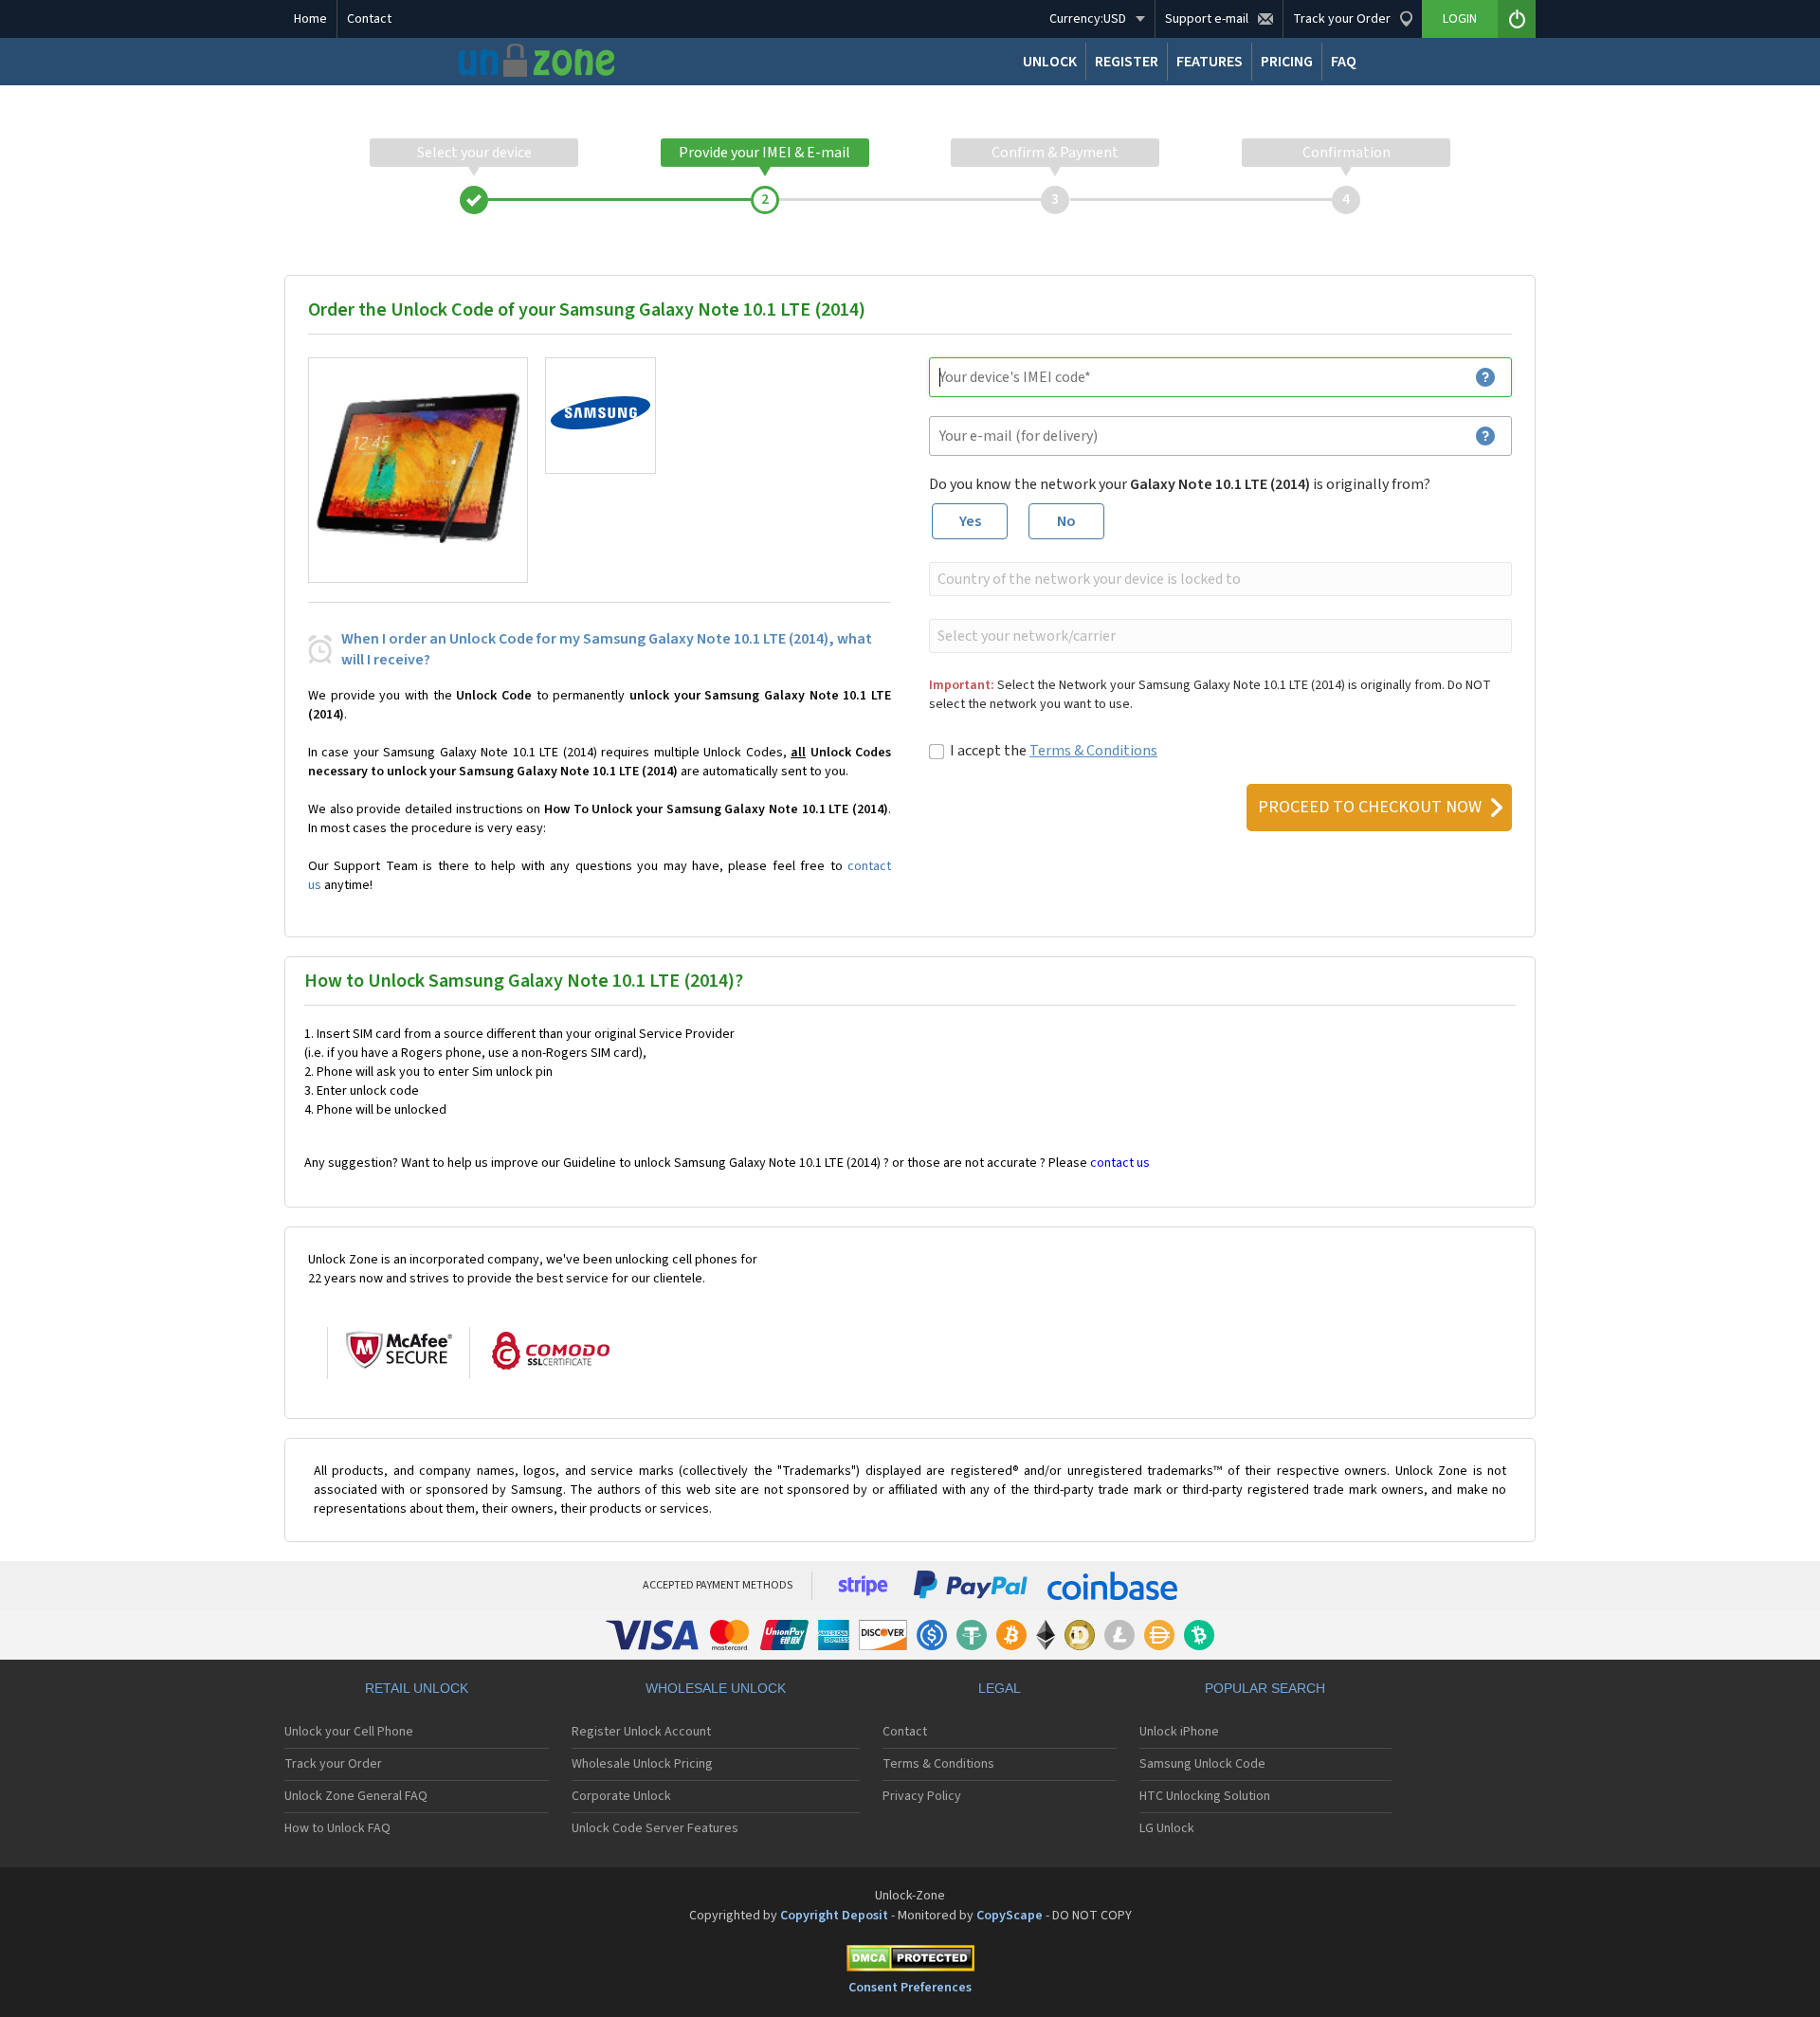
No (1066, 521)
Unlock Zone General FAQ (356, 1796)
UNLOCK (1050, 62)
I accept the (1054, 751)
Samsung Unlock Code (1202, 1764)
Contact (369, 19)
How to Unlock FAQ (337, 1828)
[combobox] (1219, 579)
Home (310, 19)
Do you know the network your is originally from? (1180, 484)
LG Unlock (1167, 1828)
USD (1088, 19)
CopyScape (1010, 1916)
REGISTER (1127, 62)
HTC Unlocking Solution (1205, 1796)
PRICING (1287, 62)
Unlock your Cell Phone (349, 1732)
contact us (1120, 1163)
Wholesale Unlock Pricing (642, 1764)
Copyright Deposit (834, 1916)
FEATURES (1210, 62)
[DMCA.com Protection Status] (910, 1962)
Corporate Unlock (621, 1796)
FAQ (1344, 62)
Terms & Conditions (1093, 751)
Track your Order (333, 1764)
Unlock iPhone (1179, 1732)
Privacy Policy (922, 1796)
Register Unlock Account (641, 1732)
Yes (970, 521)
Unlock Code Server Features (655, 1828)
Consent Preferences (910, 1988)
